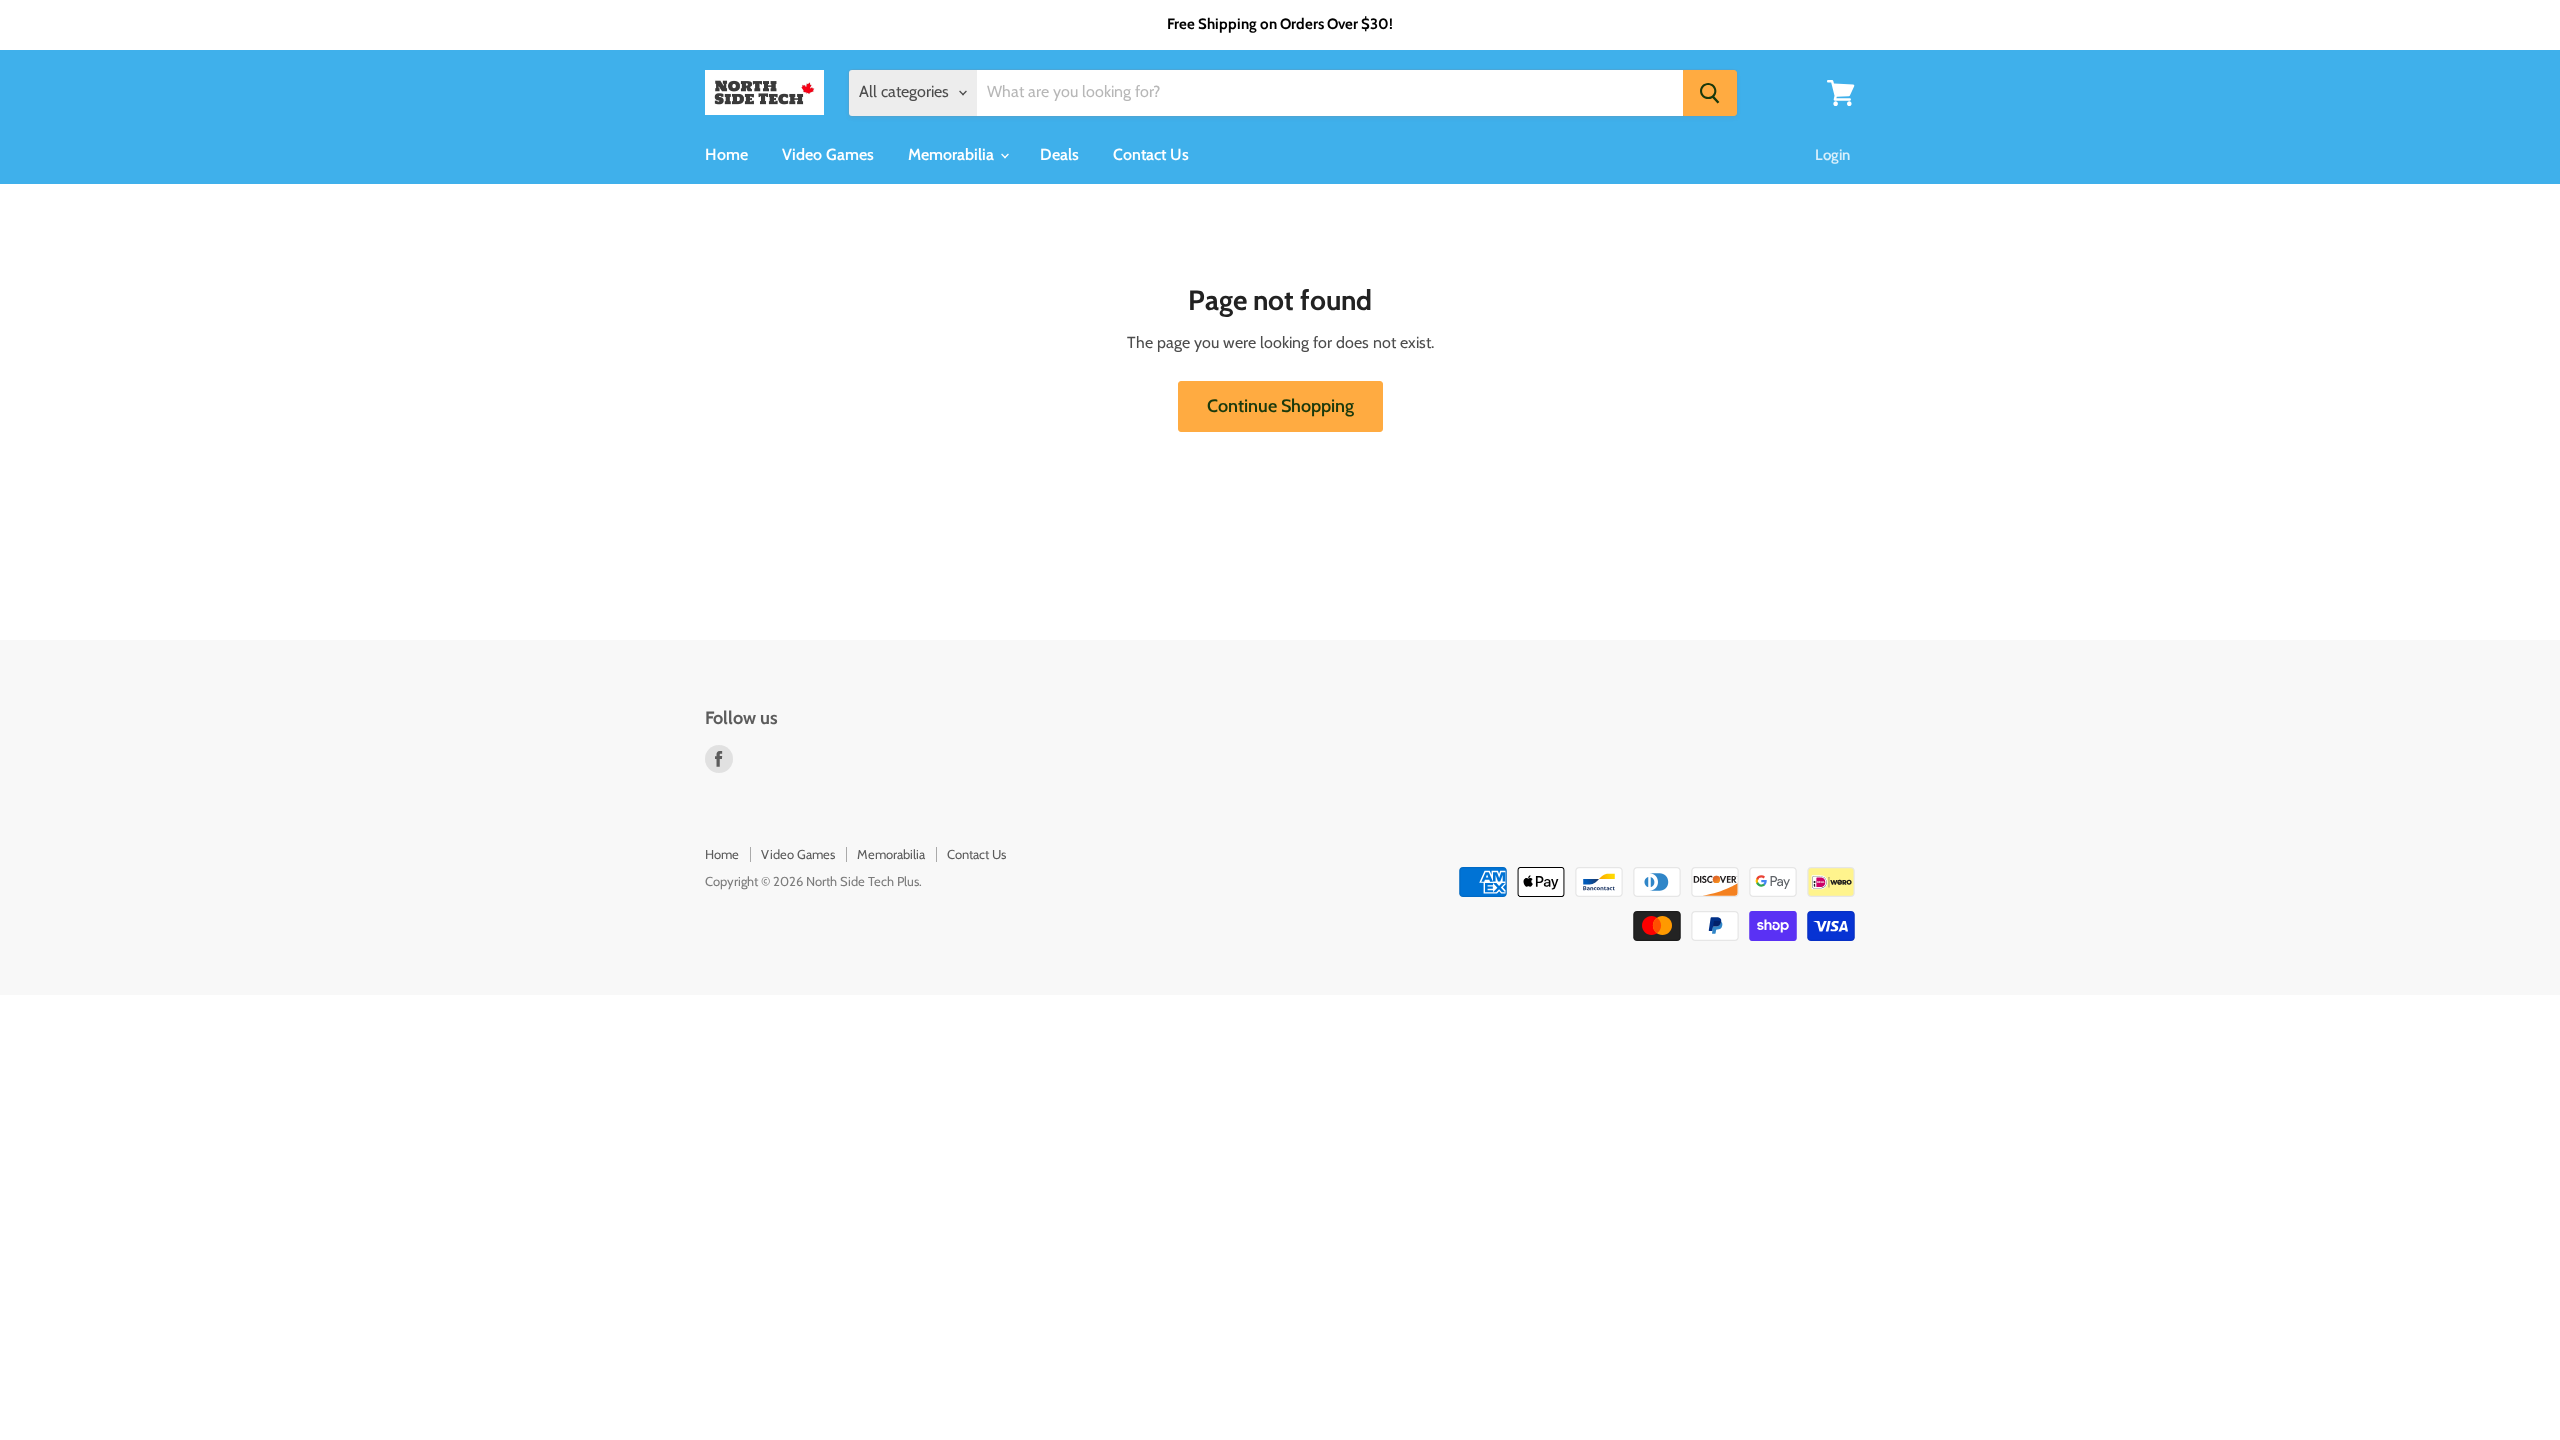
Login (1832, 155)
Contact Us (1151, 154)
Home (726, 154)
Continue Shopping (1280, 406)
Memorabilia (953, 154)
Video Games (828, 154)
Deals (1059, 154)
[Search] (1710, 93)
